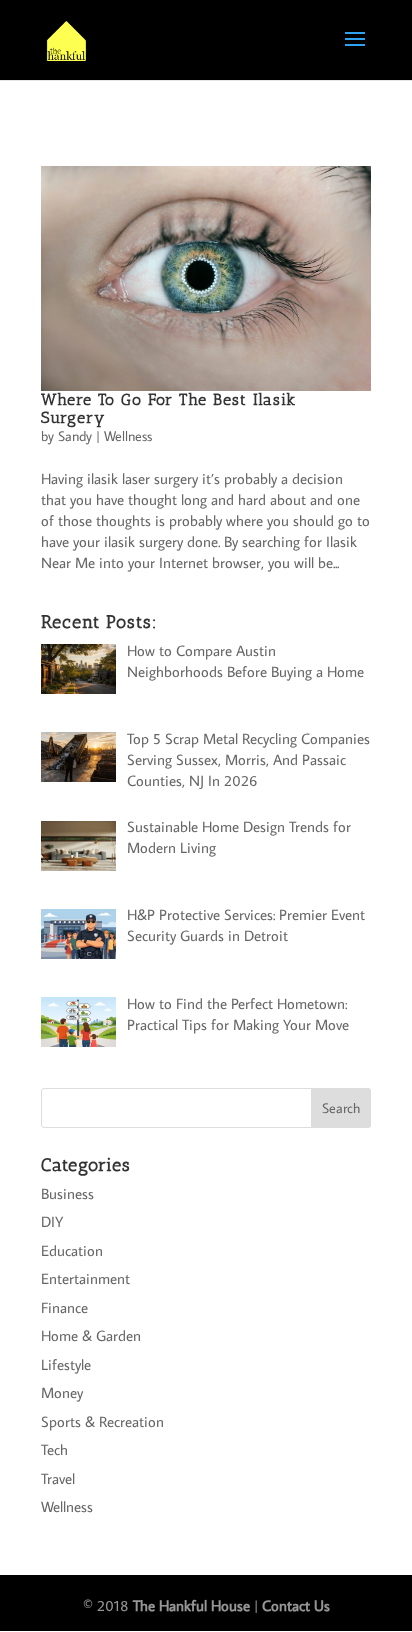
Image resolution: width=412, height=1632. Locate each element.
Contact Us (296, 1605)
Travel (58, 1478)
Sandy (75, 436)
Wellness (128, 436)
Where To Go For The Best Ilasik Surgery (168, 408)
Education (72, 1250)
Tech (54, 1449)
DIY (52, 1221)
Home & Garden (91, 1335)
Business (67, 1193)
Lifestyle (66, 1364)
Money (62, 1392)
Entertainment (85, 1278)
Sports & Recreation (102, 1421)
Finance (64, 1307)
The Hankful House (191, 1605)
